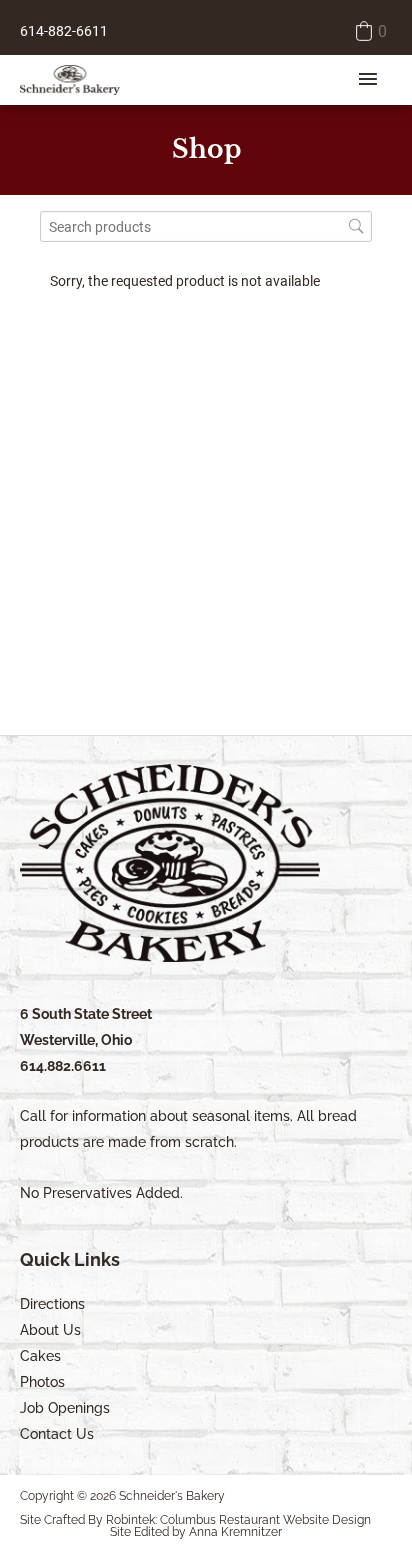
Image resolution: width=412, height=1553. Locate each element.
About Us (50, 1330)
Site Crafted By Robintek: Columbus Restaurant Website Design (195, 1520)
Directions (52, 1304)
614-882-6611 (64, 31)
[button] (369, 31)
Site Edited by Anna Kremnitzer (196, 1532)
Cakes (40, 1356)
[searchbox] (206, 226)
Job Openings (65, 1408)
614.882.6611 (63, 1066)
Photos (42, 1382)
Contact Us (57, 1434)
